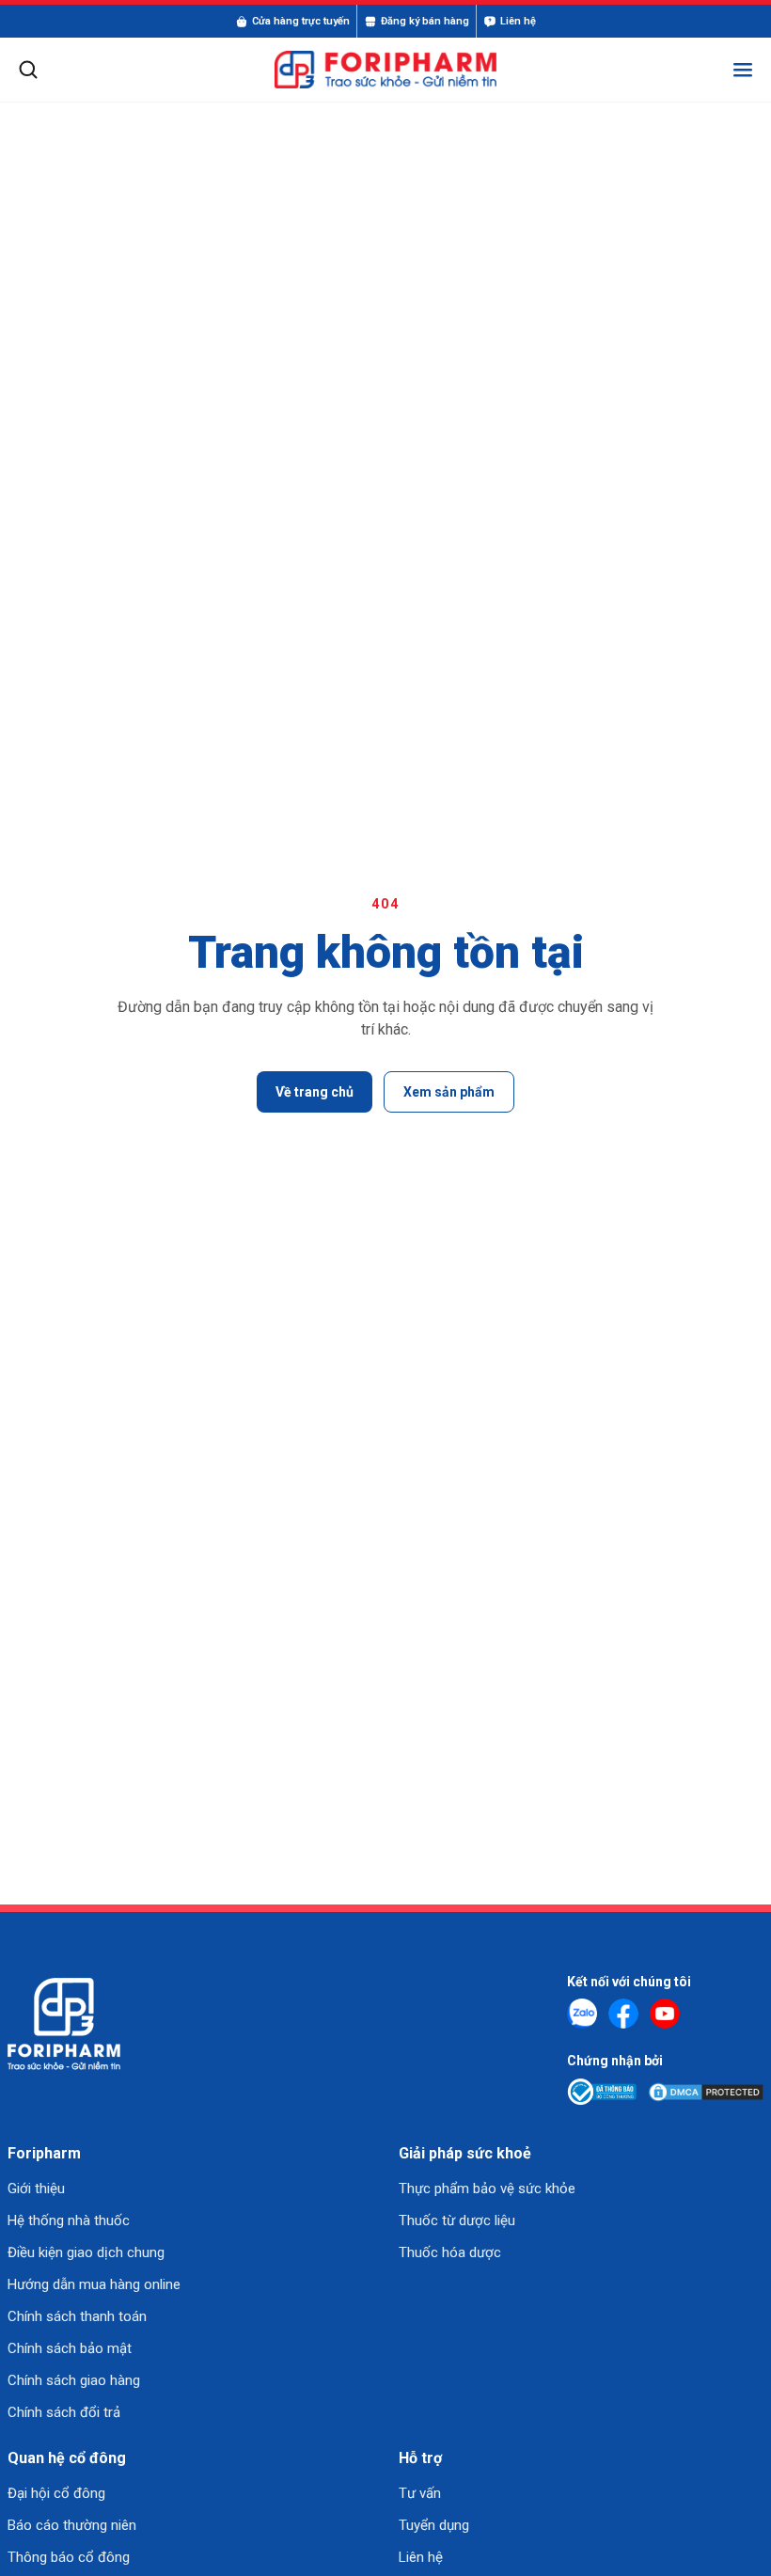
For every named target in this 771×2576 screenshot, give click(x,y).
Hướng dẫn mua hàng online (94, 2284)
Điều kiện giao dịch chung (86, 2252)
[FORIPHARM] (385, 70)
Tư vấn (420, 2493)
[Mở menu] (743, 70)
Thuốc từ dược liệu (457, 2220)
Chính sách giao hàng (74, 2380)
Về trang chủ (315, 1092)
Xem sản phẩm (449, 1092)
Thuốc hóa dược (450, 2252)
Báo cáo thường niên (72, 2525)
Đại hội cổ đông (56, 2493)
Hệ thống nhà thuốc (69, 2220)
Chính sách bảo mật (70, 2348)
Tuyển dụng (434, 2525)
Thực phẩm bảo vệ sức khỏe (487, 2189)
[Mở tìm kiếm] (28, 70)
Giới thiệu (36, 2189)
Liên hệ (421, 2557)
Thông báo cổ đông (69, 2557)
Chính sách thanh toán (77, 2316)
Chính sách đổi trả (64, 2412)
